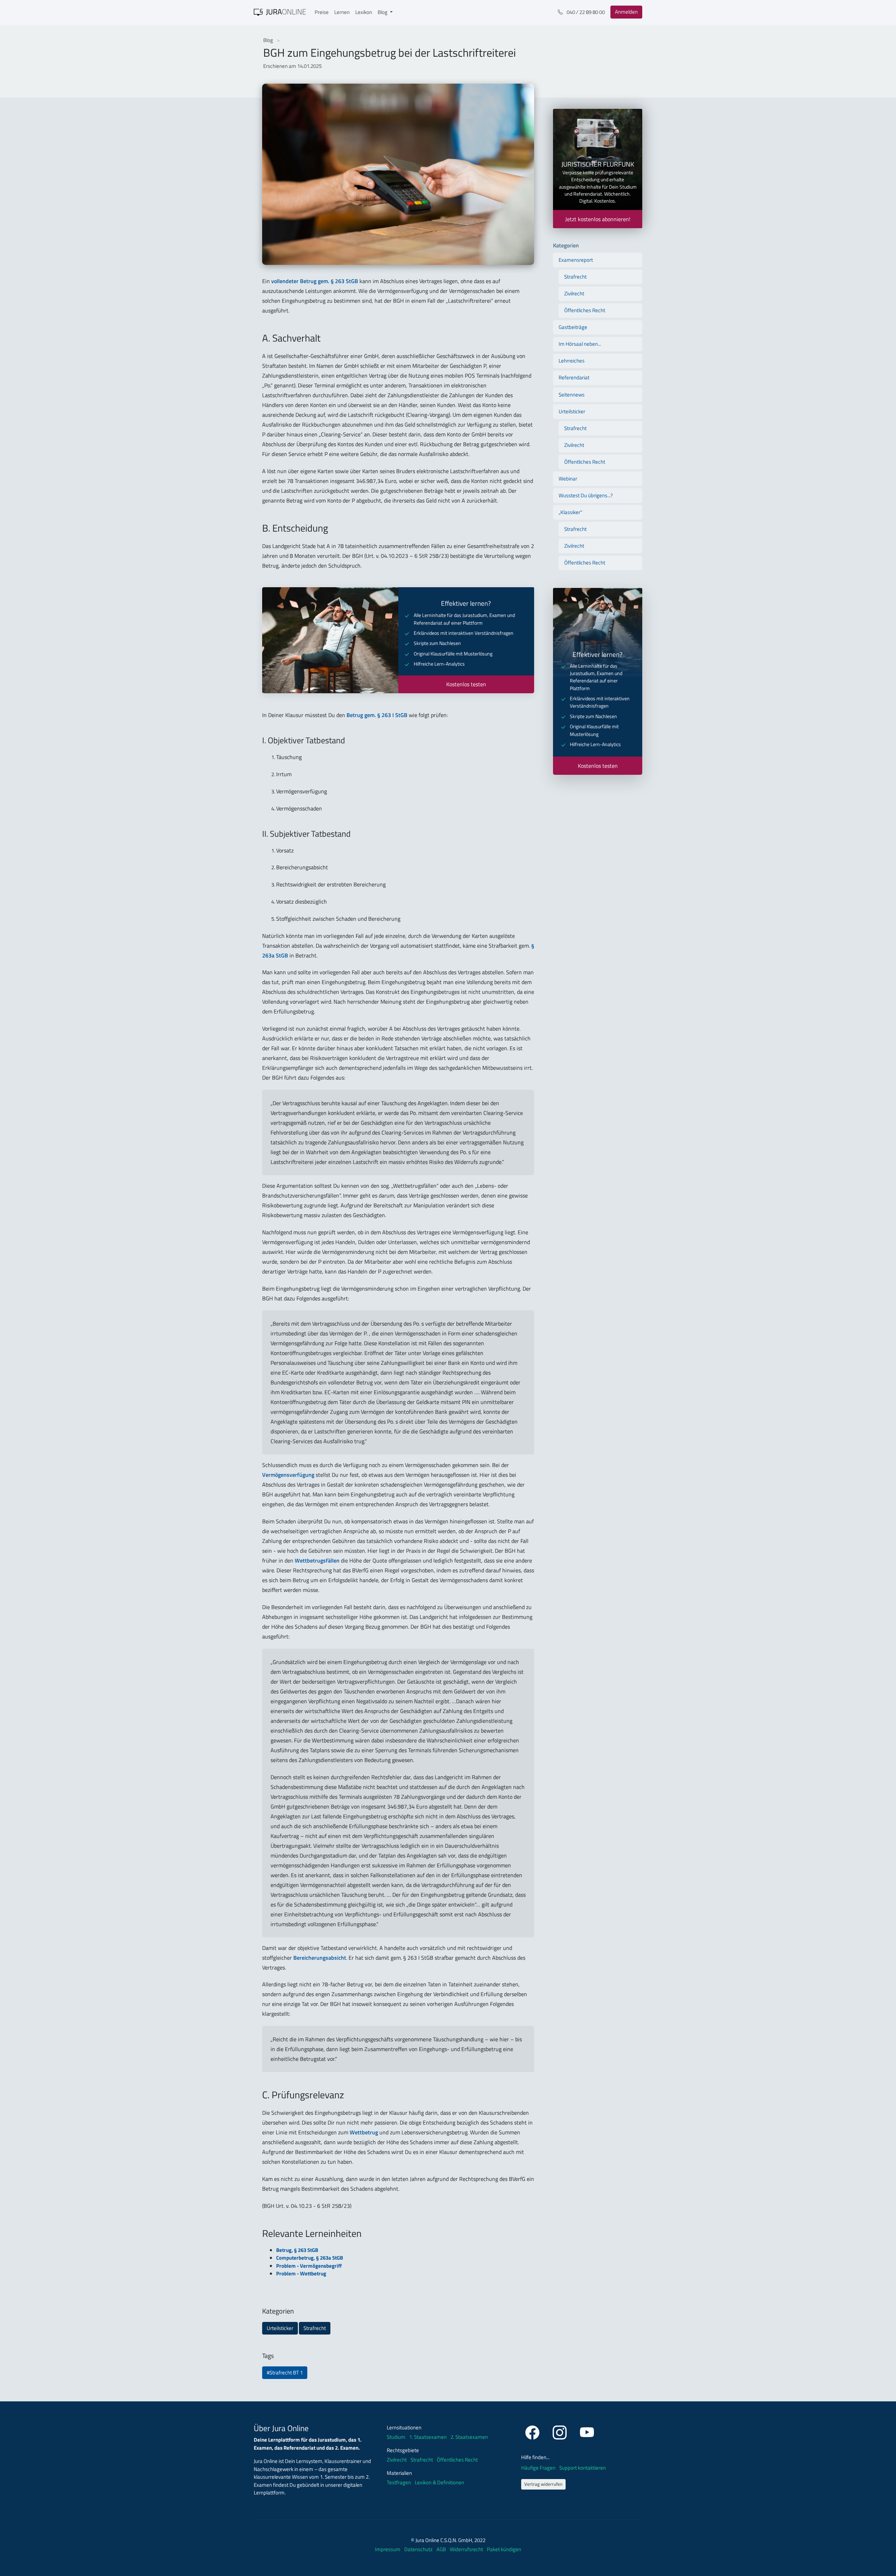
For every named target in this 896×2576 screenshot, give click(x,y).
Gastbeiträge (573, 327)
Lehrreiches (572, 361)
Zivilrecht (574, 293)
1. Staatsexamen (428, 2437)
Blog (269, 40)
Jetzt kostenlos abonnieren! (598, 219)
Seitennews (572, 395)
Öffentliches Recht (585, 310)
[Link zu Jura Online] (280, 12)
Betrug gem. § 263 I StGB (377, 715)
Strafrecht (315, 2328)
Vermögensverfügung (288, 1475)
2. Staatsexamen (469, 2437)
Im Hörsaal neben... (580, 344)
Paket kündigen (504, 2549)
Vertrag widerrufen (543, 2484)
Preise (322, 12)
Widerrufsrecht (467, 2549)
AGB (442, 2549)
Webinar (568, 479)
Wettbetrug (364, 2132)
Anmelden (626, 12)
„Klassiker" (570, 512)
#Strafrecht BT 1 (285, 2373)
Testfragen (399, 2483)
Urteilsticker (280, 2328)
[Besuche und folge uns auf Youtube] (587, 2431)
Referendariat (574, 377)
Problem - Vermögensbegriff (309, 2266)
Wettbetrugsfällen (317, 1560)
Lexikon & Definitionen (439, 2483)
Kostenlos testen (466, 684)
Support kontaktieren (583, 2468)
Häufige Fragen (539, 2468)
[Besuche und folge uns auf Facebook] (533, 2431)
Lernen (342, 12)
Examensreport (576, 260)
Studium (396, 2437)
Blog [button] (383, 12)
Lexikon (364, 12)
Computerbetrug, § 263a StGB (310, 2258)
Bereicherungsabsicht (320, 1958)
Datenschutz (419, 2549)
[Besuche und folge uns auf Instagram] (561, 2431)
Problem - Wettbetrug (301, 2273)
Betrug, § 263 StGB (297, 2250)
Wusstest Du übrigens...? (586, 495)
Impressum (388, 2549)
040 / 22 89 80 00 (585, 12)
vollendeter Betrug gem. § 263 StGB (315, 281)
